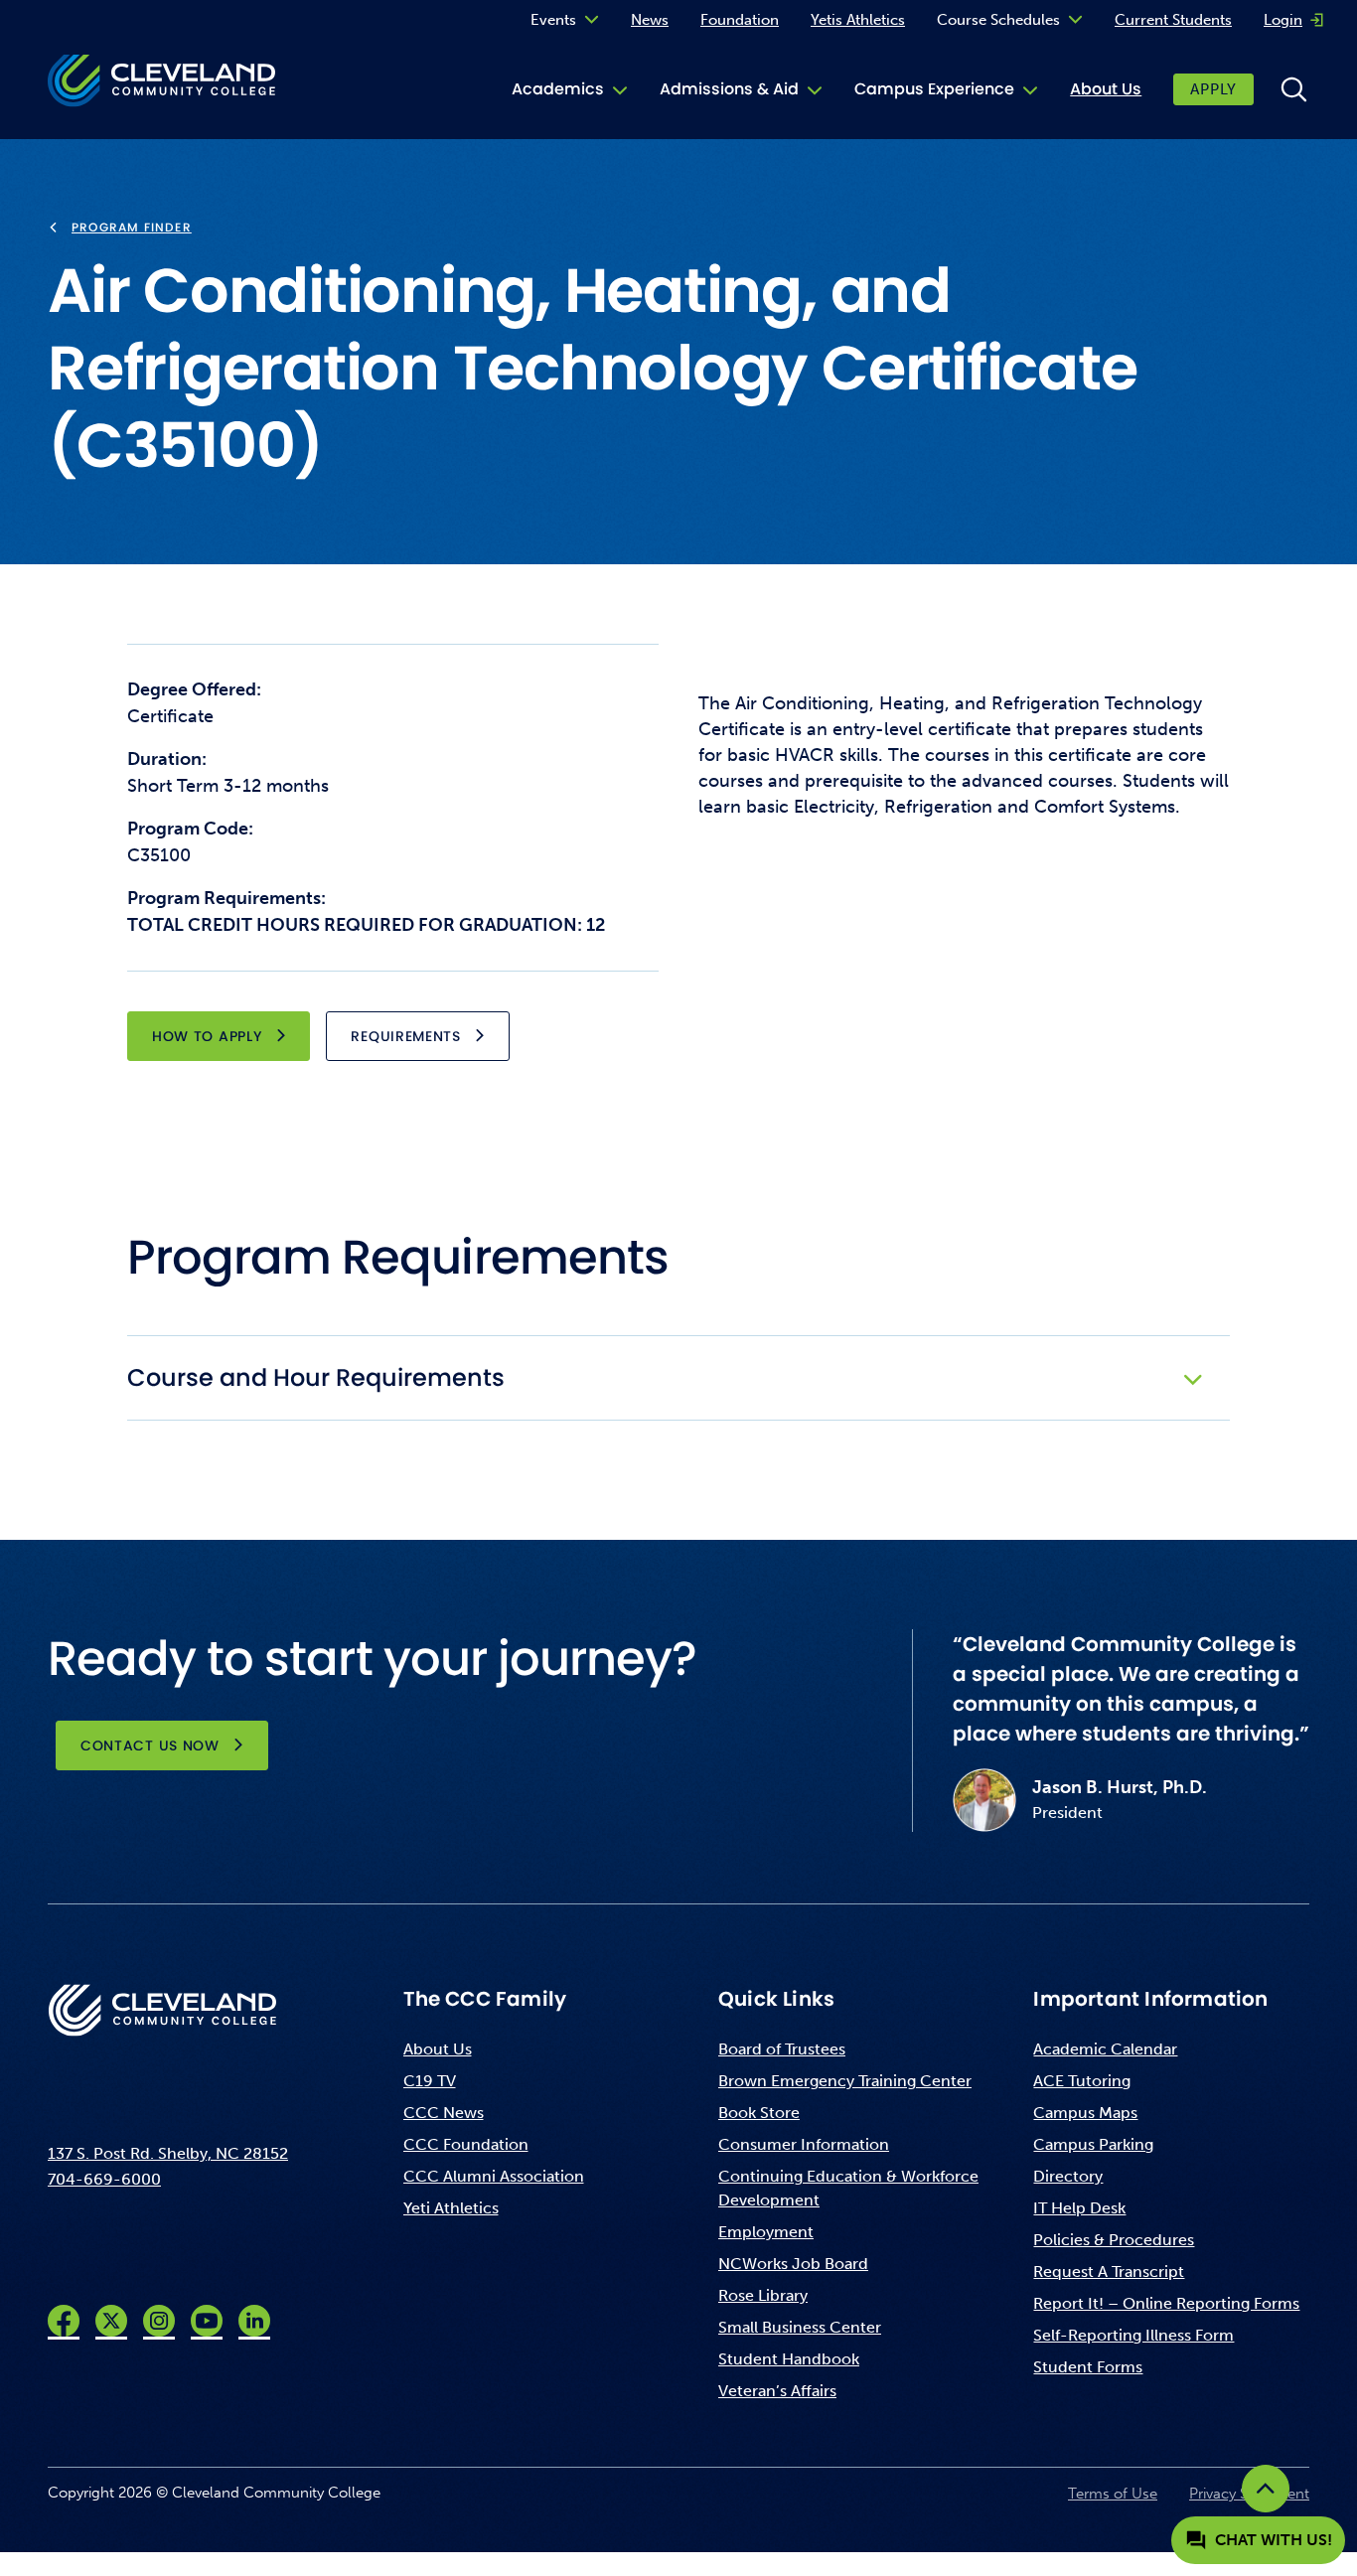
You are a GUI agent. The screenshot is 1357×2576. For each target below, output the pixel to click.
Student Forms (1088, 2367)
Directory (1068, 2176)
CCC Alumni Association (494, 2176)
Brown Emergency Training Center (845, 2081)
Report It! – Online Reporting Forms (1166, 2303)
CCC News (444, 2113)
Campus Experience (934, 89)
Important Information (1150, 1999)
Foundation (740, 20)
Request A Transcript (1109, 2272)
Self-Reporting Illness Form (1133, 2335)
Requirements (405, 1036)
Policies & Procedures (1114, 2240)
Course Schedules (998, 20)
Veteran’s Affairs (777, 2391)
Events (553, 20)
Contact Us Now (150, 1745)
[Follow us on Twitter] (111, 2321)
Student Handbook (789, 2359)
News (650, 20)
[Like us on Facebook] (64, 2321)
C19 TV (430, 2081)
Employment (766, 2232)
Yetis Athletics (858, 20)
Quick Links (776, 1999)
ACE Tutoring (1082, 2081)
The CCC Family (485, 1999)
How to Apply (207, 1036)
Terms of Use (1113, 2494)
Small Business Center (800, 2327)
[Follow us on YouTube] (207, 2321)
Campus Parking (1093, 2144)
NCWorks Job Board (793, 2264)
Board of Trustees (782, 2049)
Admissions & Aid (729, 89)
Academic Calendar (1105, 2049)
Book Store (759, 2113)
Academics (558, 89)
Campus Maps (1085, 2113)
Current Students (1173, 20)
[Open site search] (1293, 89)
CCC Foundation (466, 2144)
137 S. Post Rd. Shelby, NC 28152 (168, 2153)
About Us (1106, 89)
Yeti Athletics (451, 2208)
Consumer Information (804, 2144)
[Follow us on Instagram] (159, 2321)
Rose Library (763, 2295)
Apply (1213, 89)
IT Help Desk (1079, 2208)
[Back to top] (1266, 2489)
